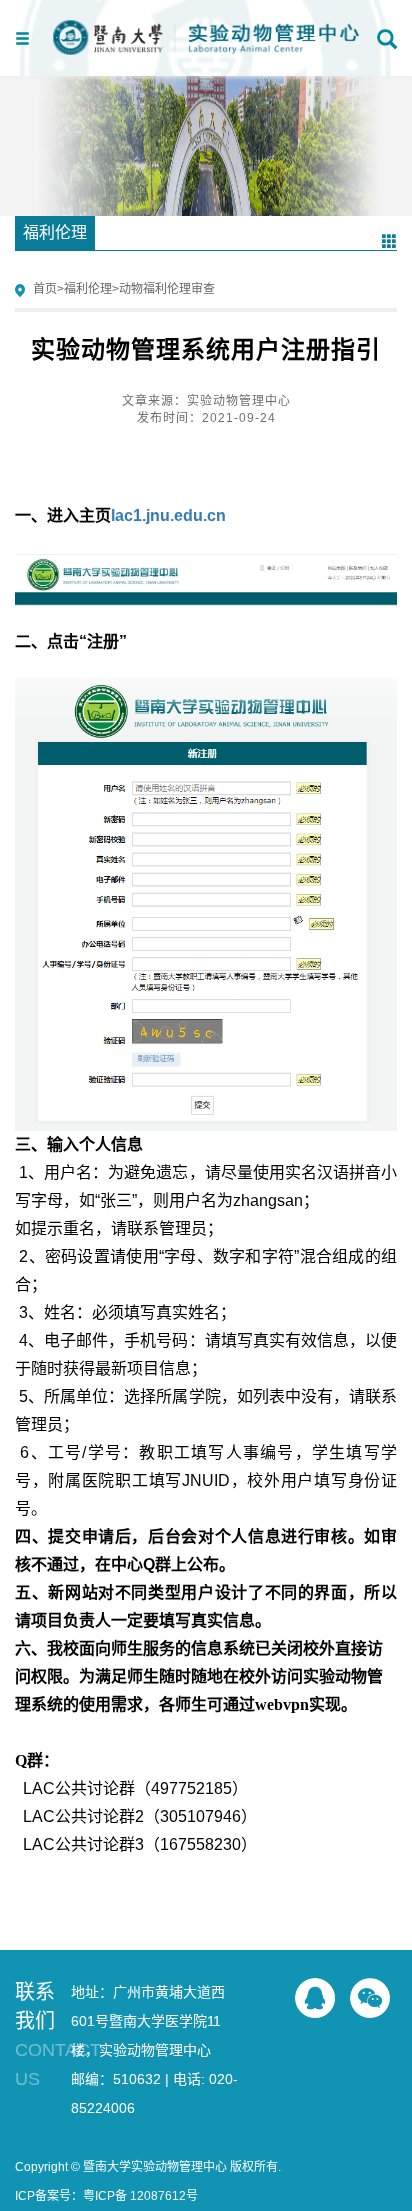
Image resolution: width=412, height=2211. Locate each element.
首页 (45, 289)
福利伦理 (88, 289)
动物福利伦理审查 (167, 289)
